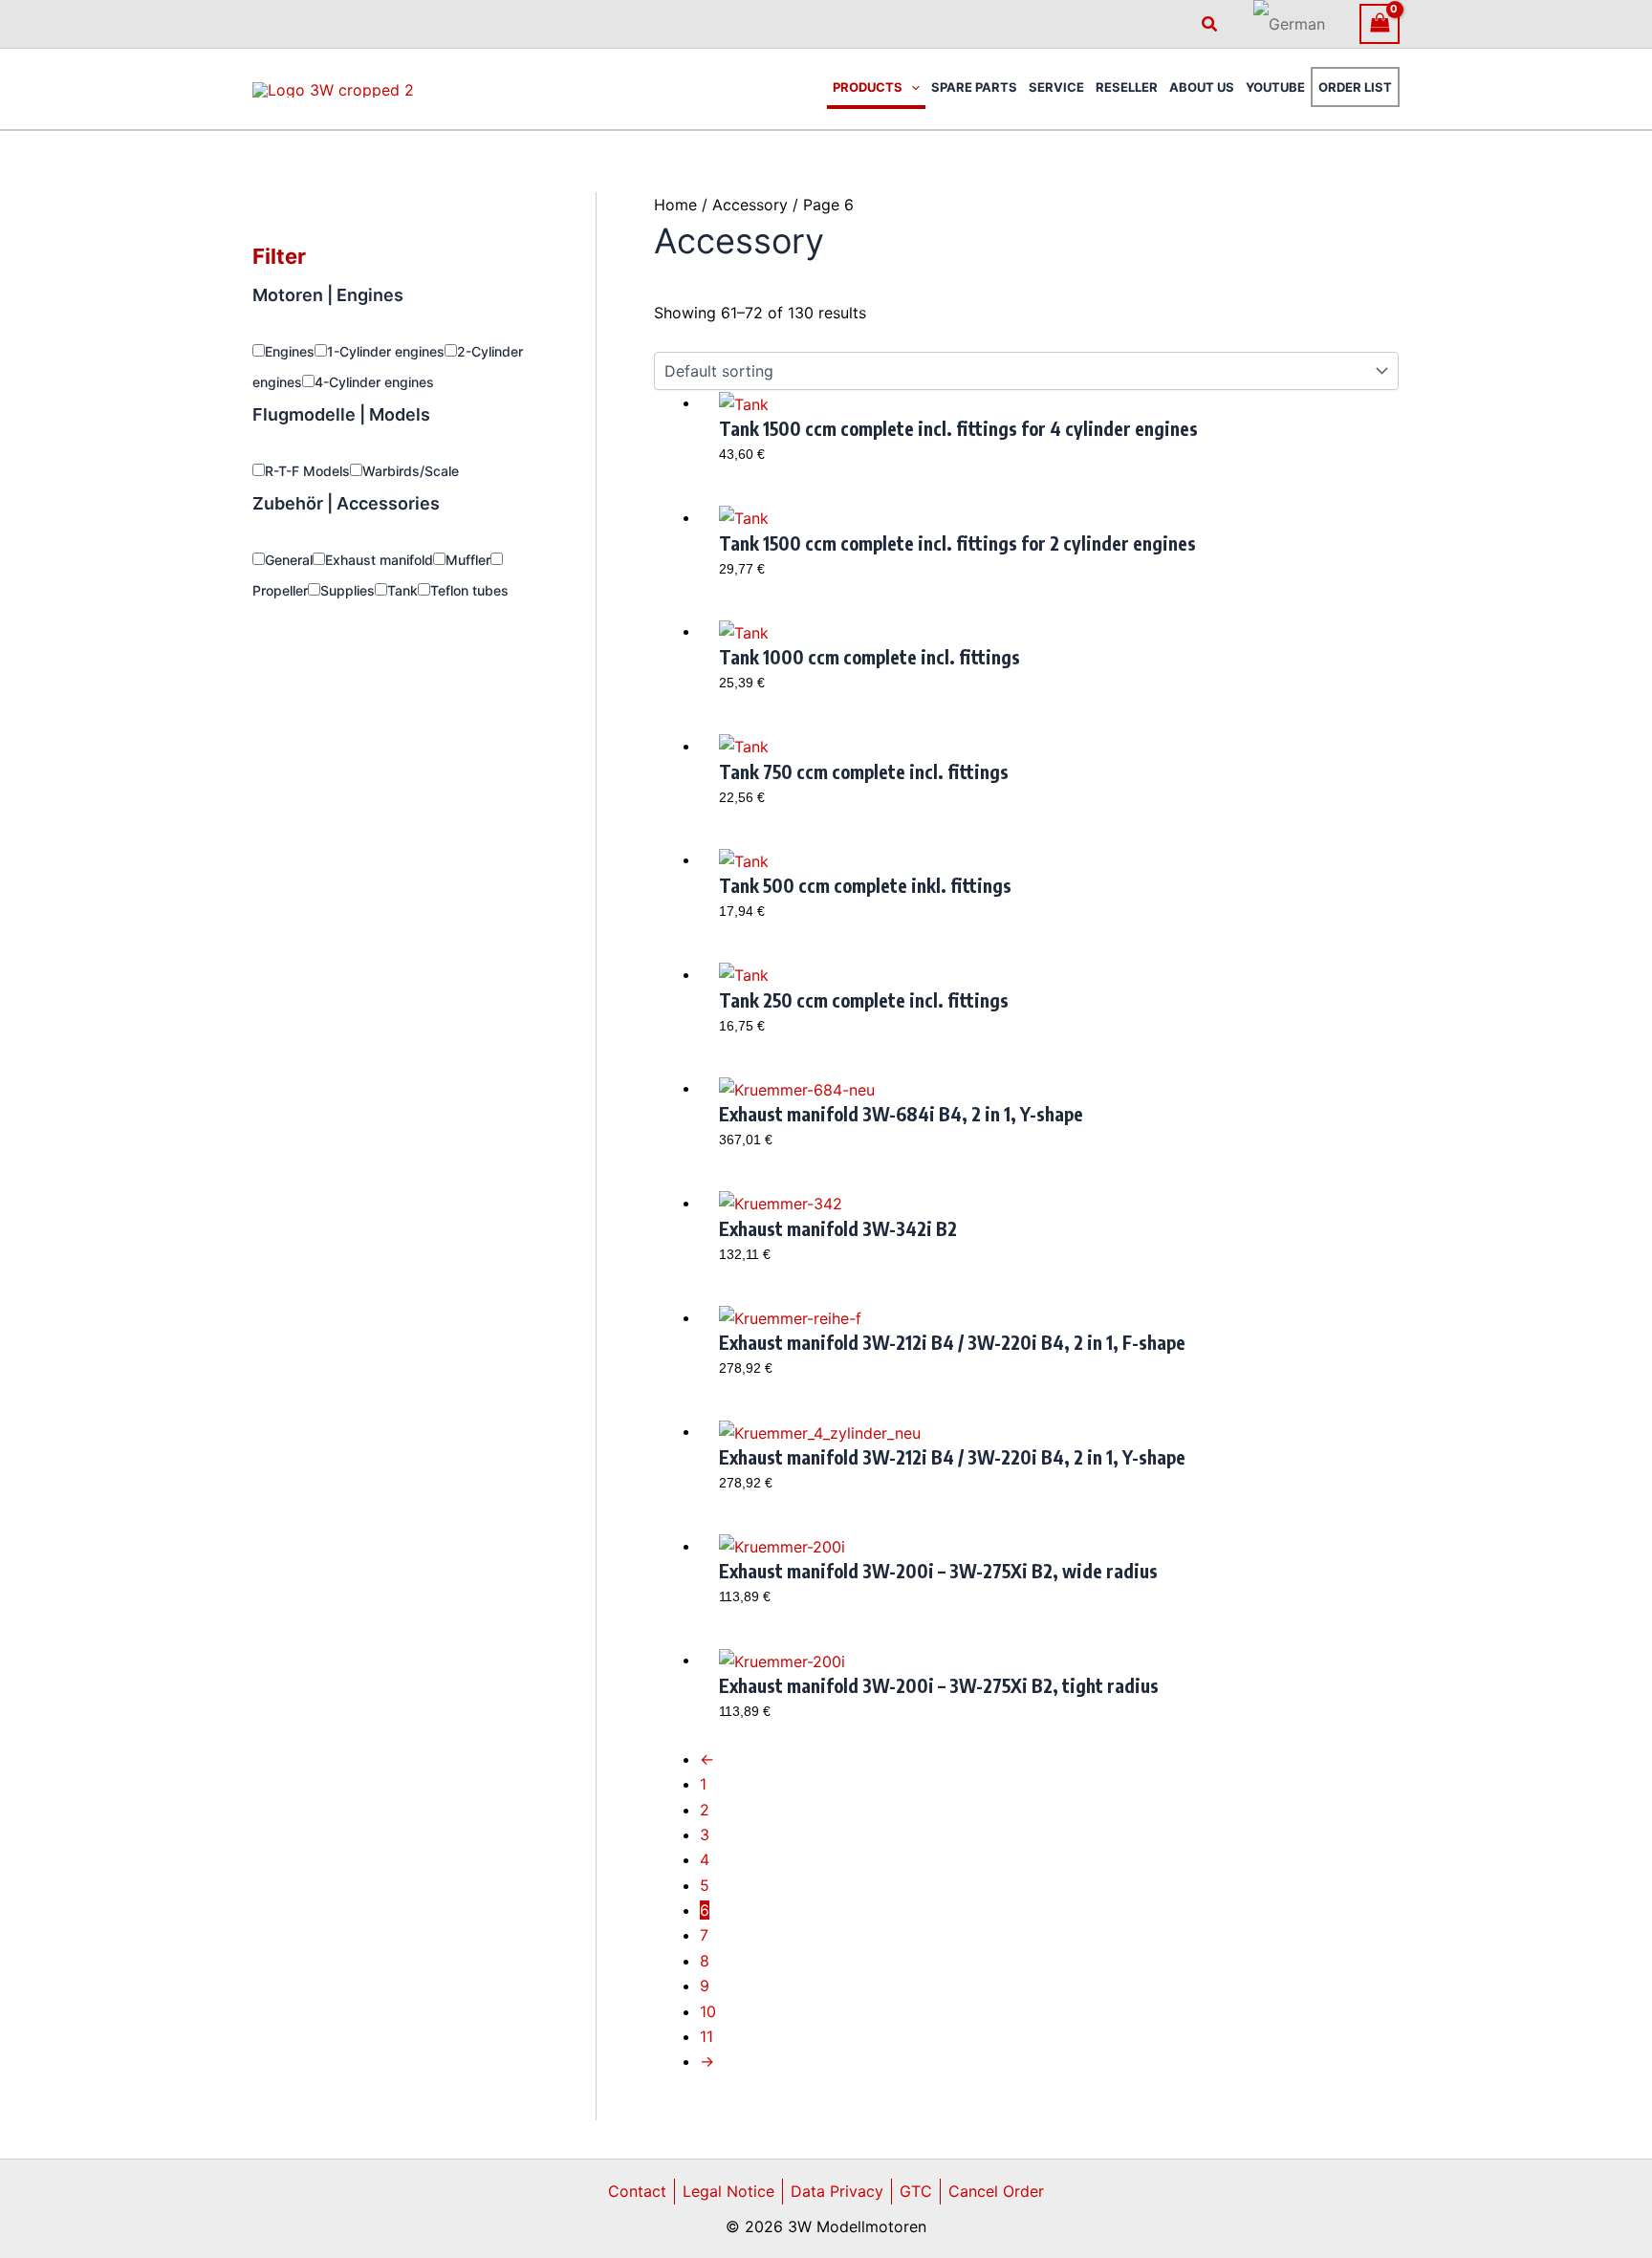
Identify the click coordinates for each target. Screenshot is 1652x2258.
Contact (637, 2191)
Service (1056, 87)
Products (868, 87)
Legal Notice (728, 2191)
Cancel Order (996, 2191)
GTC (916, 2191)
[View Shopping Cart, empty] (1380, 23)
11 (706, 2036)
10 (708, 2011)
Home (675, 205)
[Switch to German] (1289, 24)
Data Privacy (837, 2191)
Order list (1355, 87)
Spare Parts (974, 87)
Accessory (750, 205)
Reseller (1127, 87)
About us (1202, 87)
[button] (1210, 24)
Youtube (1275, 87)
